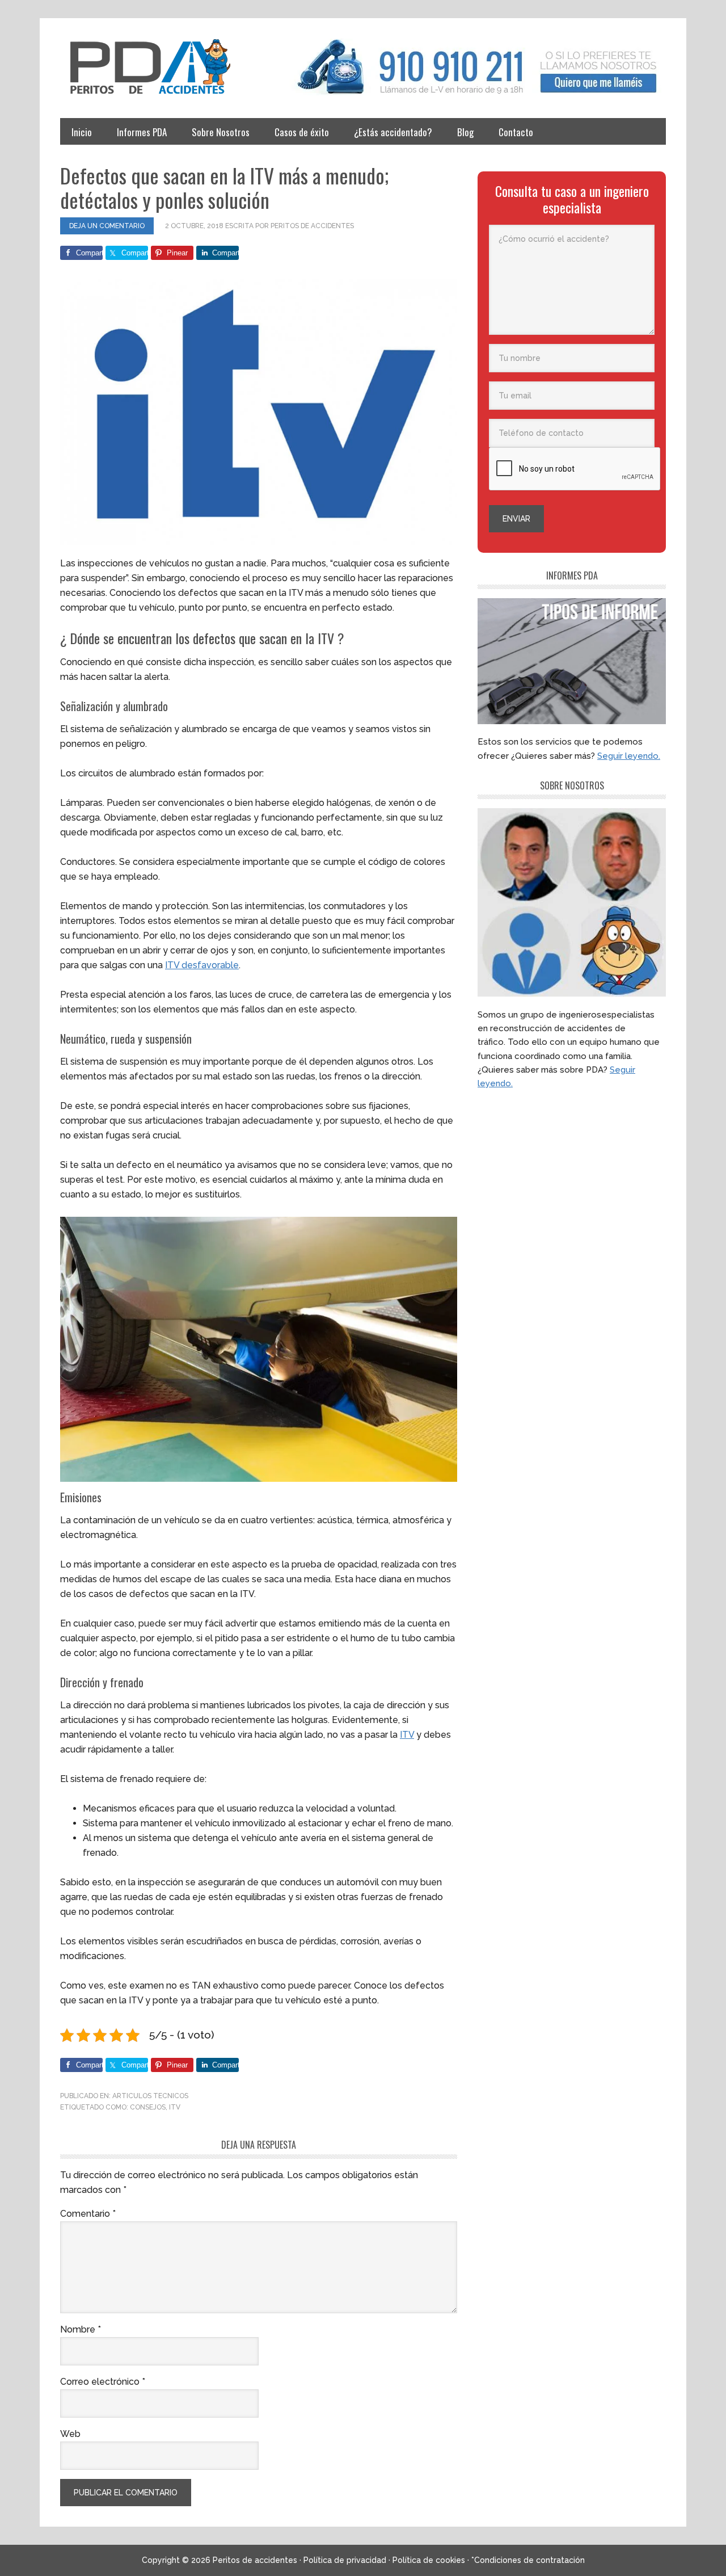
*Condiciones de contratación (528, 2560)
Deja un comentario (107, 226)
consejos (148, 2107)
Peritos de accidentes (162, 67)
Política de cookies (429, 2560)
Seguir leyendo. (629, 756)
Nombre (81, 2329)
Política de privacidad (345, 2560)
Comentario (88, 2214)
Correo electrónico (103, 2382)
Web (70, 2434)
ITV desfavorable (202, 965)
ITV (407, 1735)
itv (175, 2107)
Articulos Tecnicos (150, 2096)
